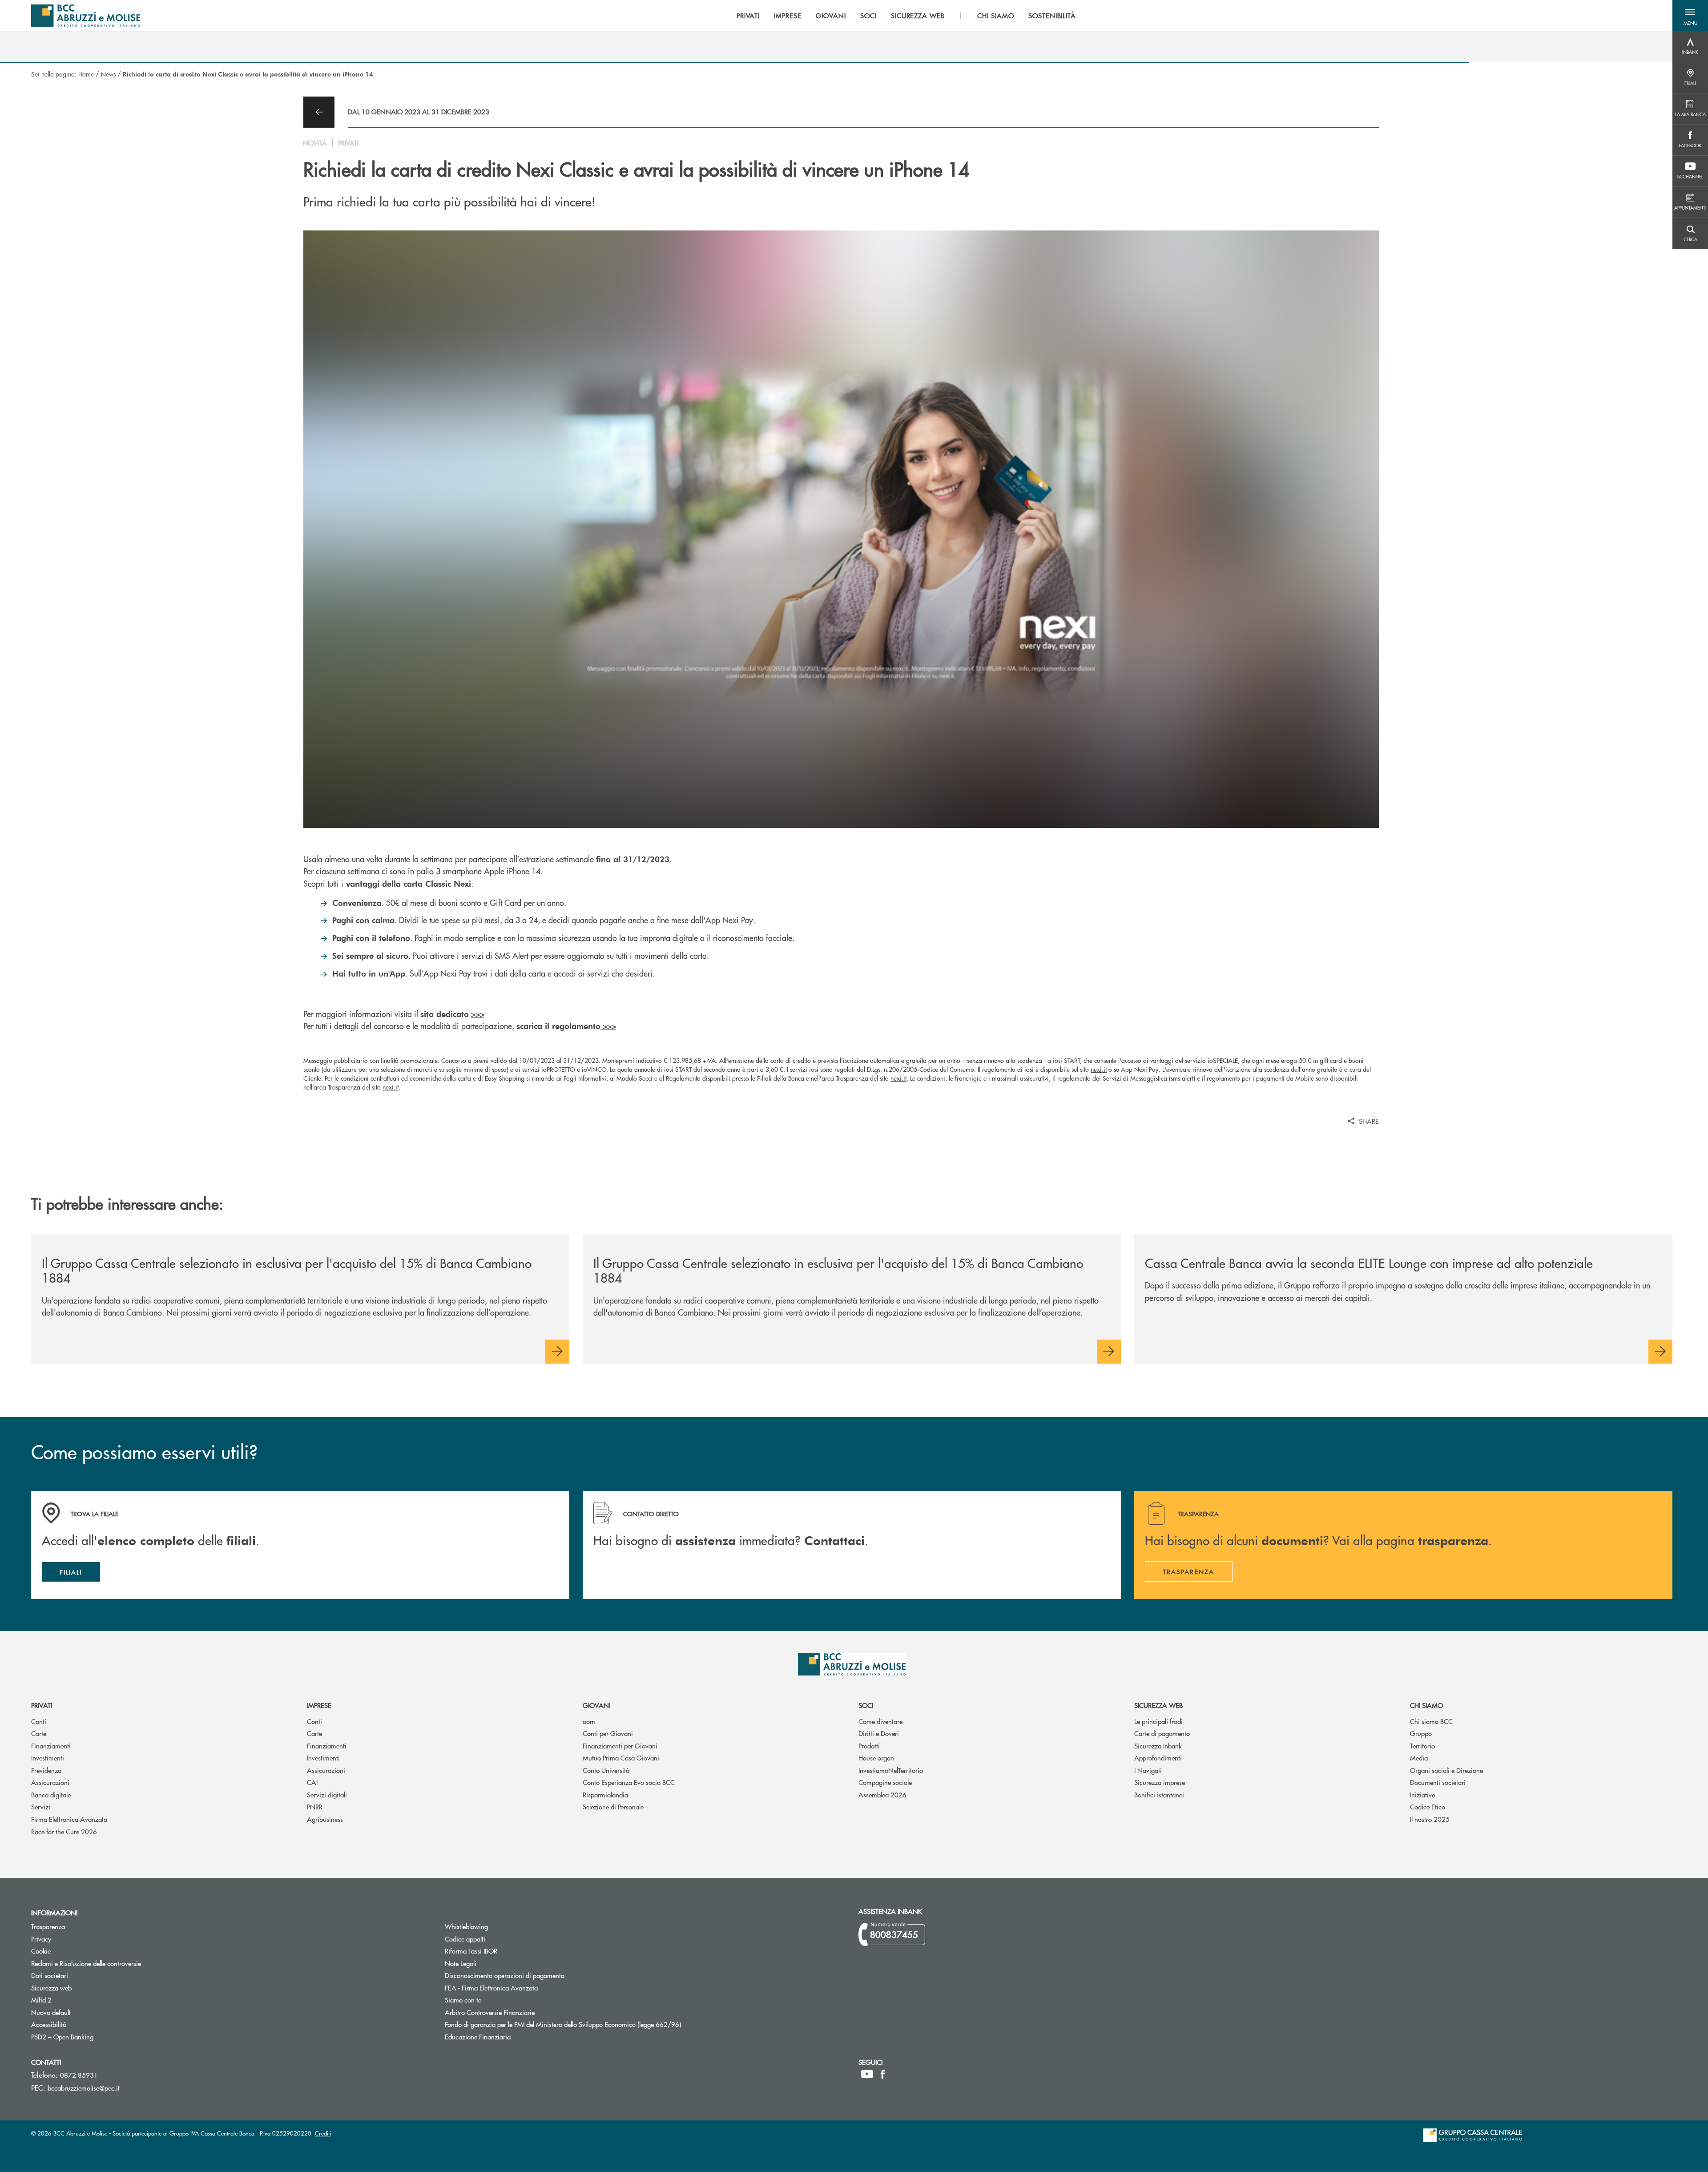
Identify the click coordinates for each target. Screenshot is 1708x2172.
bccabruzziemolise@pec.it (84, 2088)
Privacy (41, 1939)
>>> (478, 1014)
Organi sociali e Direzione (1446, 1770)
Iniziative (1422, 1795)
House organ (876, 1758)
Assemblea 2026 (882, 1795)
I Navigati (1148, 1770)
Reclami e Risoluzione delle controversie (86, 1963)
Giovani (596, 1705)
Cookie (41, 1951)
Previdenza (46, 1770)
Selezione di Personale (613, 1807)
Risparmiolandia (605, 1795)
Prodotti (869, 1746)
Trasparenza (48, 1926)
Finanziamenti (51, 1746)
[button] (1690, 16)
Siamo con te (463, 2000)
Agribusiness (325, 1819)
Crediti (323, 2133)
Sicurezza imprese (1160, 1782)
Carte (39, 1733)
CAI (312, 1782)
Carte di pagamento (1162, 1733)
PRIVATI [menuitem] (748, 16)
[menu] (906, 16)
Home (86, 74)
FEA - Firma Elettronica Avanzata (491, 1988)
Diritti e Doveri (879, 1733)
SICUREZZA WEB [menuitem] (918, 16)
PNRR (315, 1807)
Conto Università (606, 1770)
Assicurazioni (50, 1782)
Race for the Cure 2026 (64, 1831)
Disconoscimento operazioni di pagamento (505, 1975)
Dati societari (50, 1975)
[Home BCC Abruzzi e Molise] (86, 16)
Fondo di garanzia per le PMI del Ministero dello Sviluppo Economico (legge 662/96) (596, 2024)
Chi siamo (1426, 1705)
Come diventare (880, 1721)
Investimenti (48, 1758)
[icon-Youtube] (867, 2074)
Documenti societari (1438, 1782)
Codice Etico (1428, 1807)
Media (1419, 1758)
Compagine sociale (885, 1782)
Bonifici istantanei (1159, 1795)
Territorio (1422, 1746)
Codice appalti (499, 1939)
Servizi (41, 1807)
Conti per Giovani (608, 1733)
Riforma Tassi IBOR (505, 1951)
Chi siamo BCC (1431, 1721)
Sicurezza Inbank (1158, 1746)
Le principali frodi (1158, 1721)
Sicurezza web (1158, 1705)
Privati (42, 1705)
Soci (866, 1705)
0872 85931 (79, 2075)
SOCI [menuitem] (868, 16)
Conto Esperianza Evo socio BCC (629, 1782)
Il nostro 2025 (1430, 1819)
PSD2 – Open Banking (96, 2037)
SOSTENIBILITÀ (1052, 16)
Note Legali (494, 1963)
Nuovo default (85, 2012)
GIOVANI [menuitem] (831, 16)
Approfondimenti (1158, 1758)
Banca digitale (51, 1795)
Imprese (319, 1705)
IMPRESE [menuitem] (788, 16)
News (108, 74)
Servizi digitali (327, 1795)
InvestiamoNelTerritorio (891, 1770)
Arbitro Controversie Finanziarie (523, 2012)
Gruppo (1421, 1733)
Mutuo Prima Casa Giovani (621, 1758)
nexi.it (1099, 1069)
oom (589, 1721)
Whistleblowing (466, 1926)
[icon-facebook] (883, 2074)
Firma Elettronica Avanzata (69, 1819)
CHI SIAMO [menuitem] (996, 16)
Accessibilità (49, 2024)
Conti (39, 1721)
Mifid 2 (41, 2000)
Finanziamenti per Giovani (620, 1746)
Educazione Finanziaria (478, 2037)
